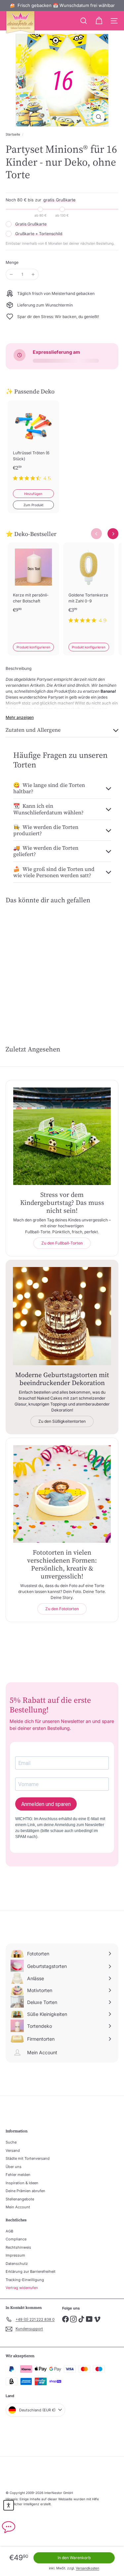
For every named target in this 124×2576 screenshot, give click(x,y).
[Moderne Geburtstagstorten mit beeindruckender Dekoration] (62, 1316)
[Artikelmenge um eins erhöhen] (33, 274)
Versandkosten (87, 2568)
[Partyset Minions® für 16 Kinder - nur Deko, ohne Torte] (31, 958)
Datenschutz (17, 2264)
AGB (9, 2231)
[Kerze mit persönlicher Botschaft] (33, 587)
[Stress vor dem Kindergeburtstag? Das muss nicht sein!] (62, 1136)
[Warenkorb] (99, 21)
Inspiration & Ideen (22, 2183)
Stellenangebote (20, 2199)
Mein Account (18, 2207)
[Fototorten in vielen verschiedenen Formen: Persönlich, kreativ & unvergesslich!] (62, 1494)
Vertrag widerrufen (22, 2288)
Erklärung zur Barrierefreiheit (31, 2271)
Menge (12, 262)
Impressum (15, 2255)
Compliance (16, 2239)
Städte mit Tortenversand (28, 2158)
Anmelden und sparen (46, 1804)
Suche (11, 2142)
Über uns (14, 2167)
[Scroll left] (96, 534)
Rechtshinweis (18, 2247)
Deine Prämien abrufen (25, 2191)
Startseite (13, 134)
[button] (9, 2505)
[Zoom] (99, 117)
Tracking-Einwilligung (25, 2280)
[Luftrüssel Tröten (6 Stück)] (33, 445)
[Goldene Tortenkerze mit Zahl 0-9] (89, 587)
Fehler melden (18, 2175)
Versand (13, 2150)
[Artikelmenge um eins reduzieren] (11, 274)
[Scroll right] (113, 534)
